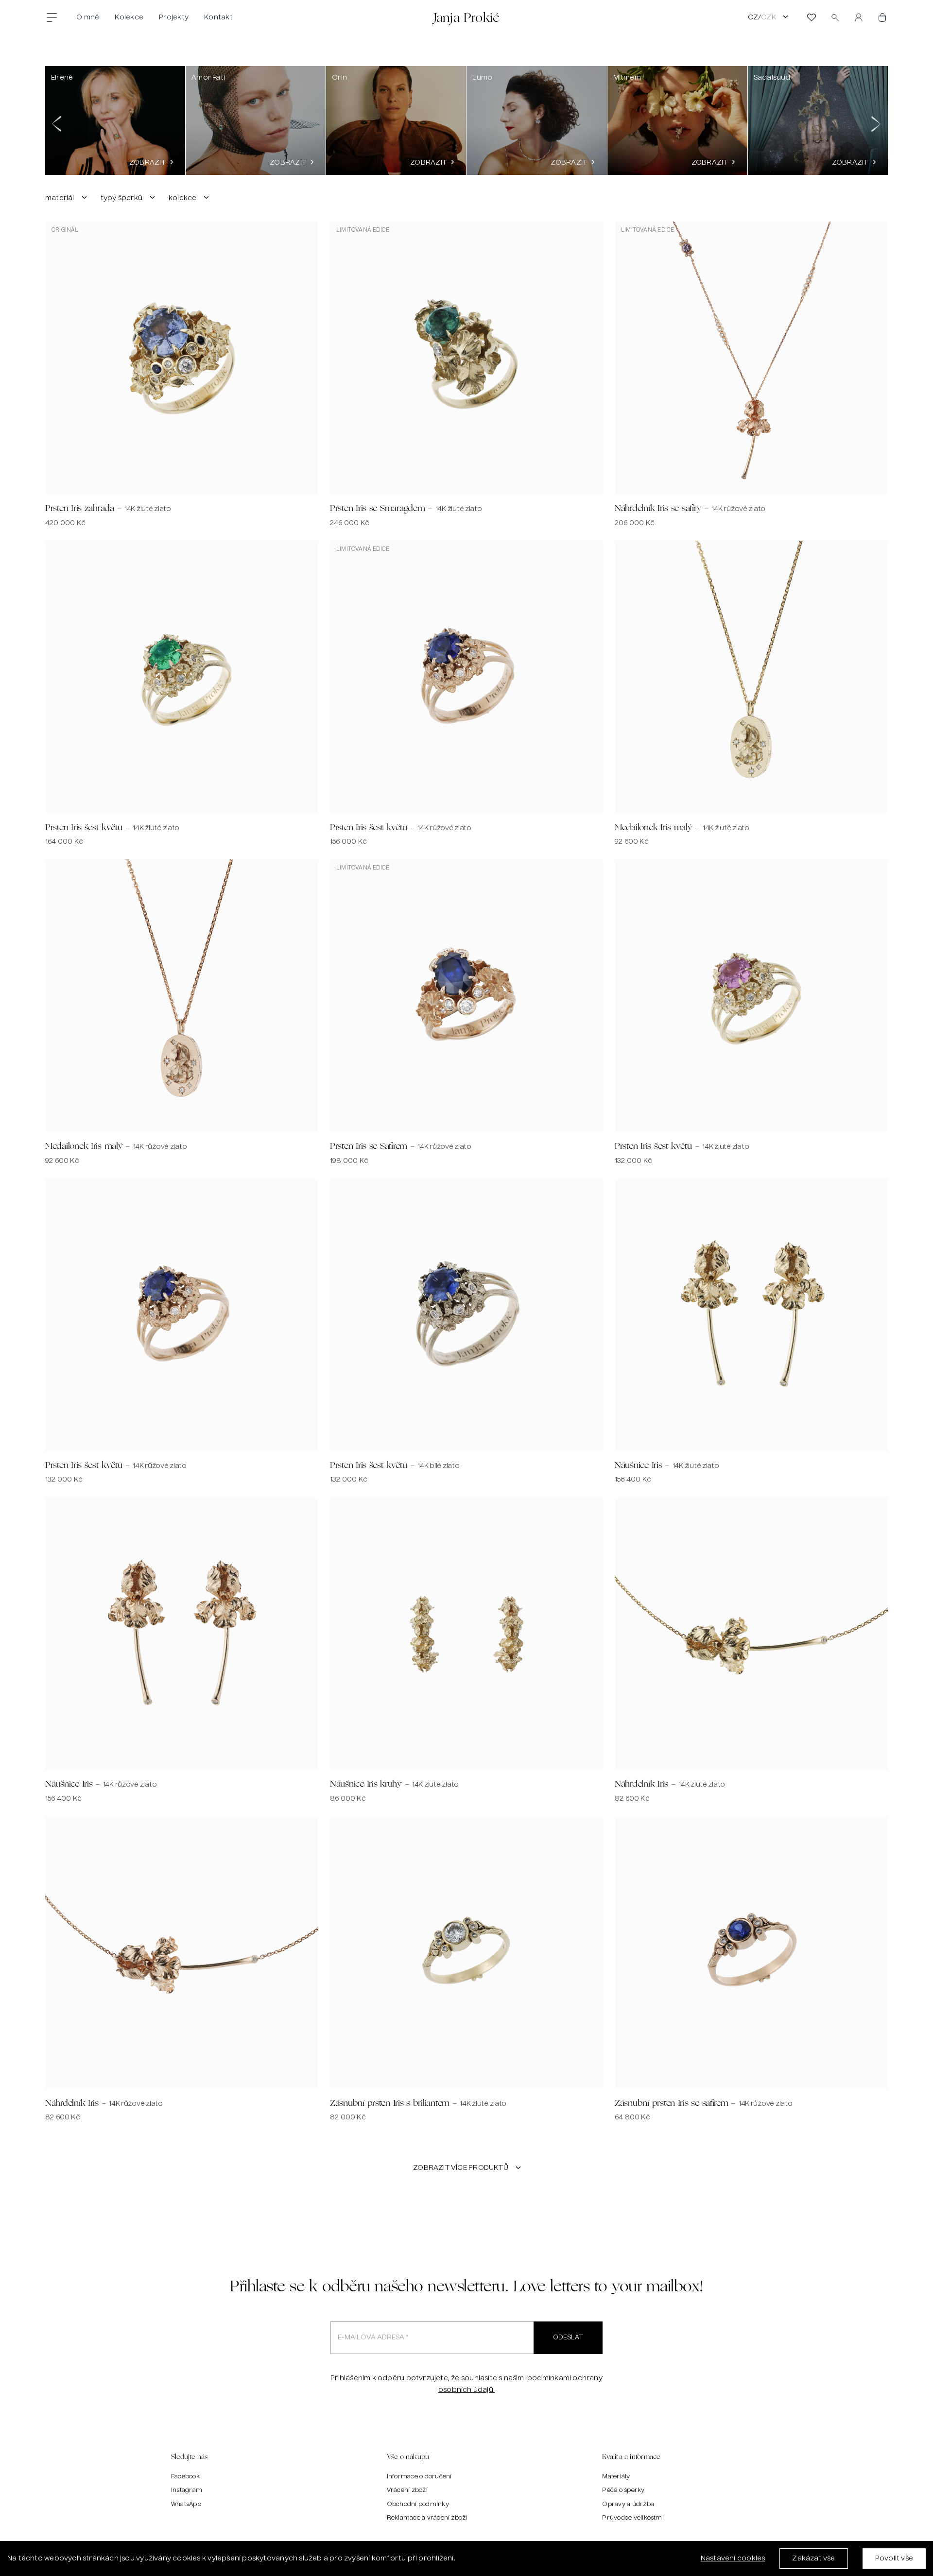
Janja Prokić (467, 17)
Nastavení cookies (733, 2559)
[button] (57, 120)
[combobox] (67, 198)
